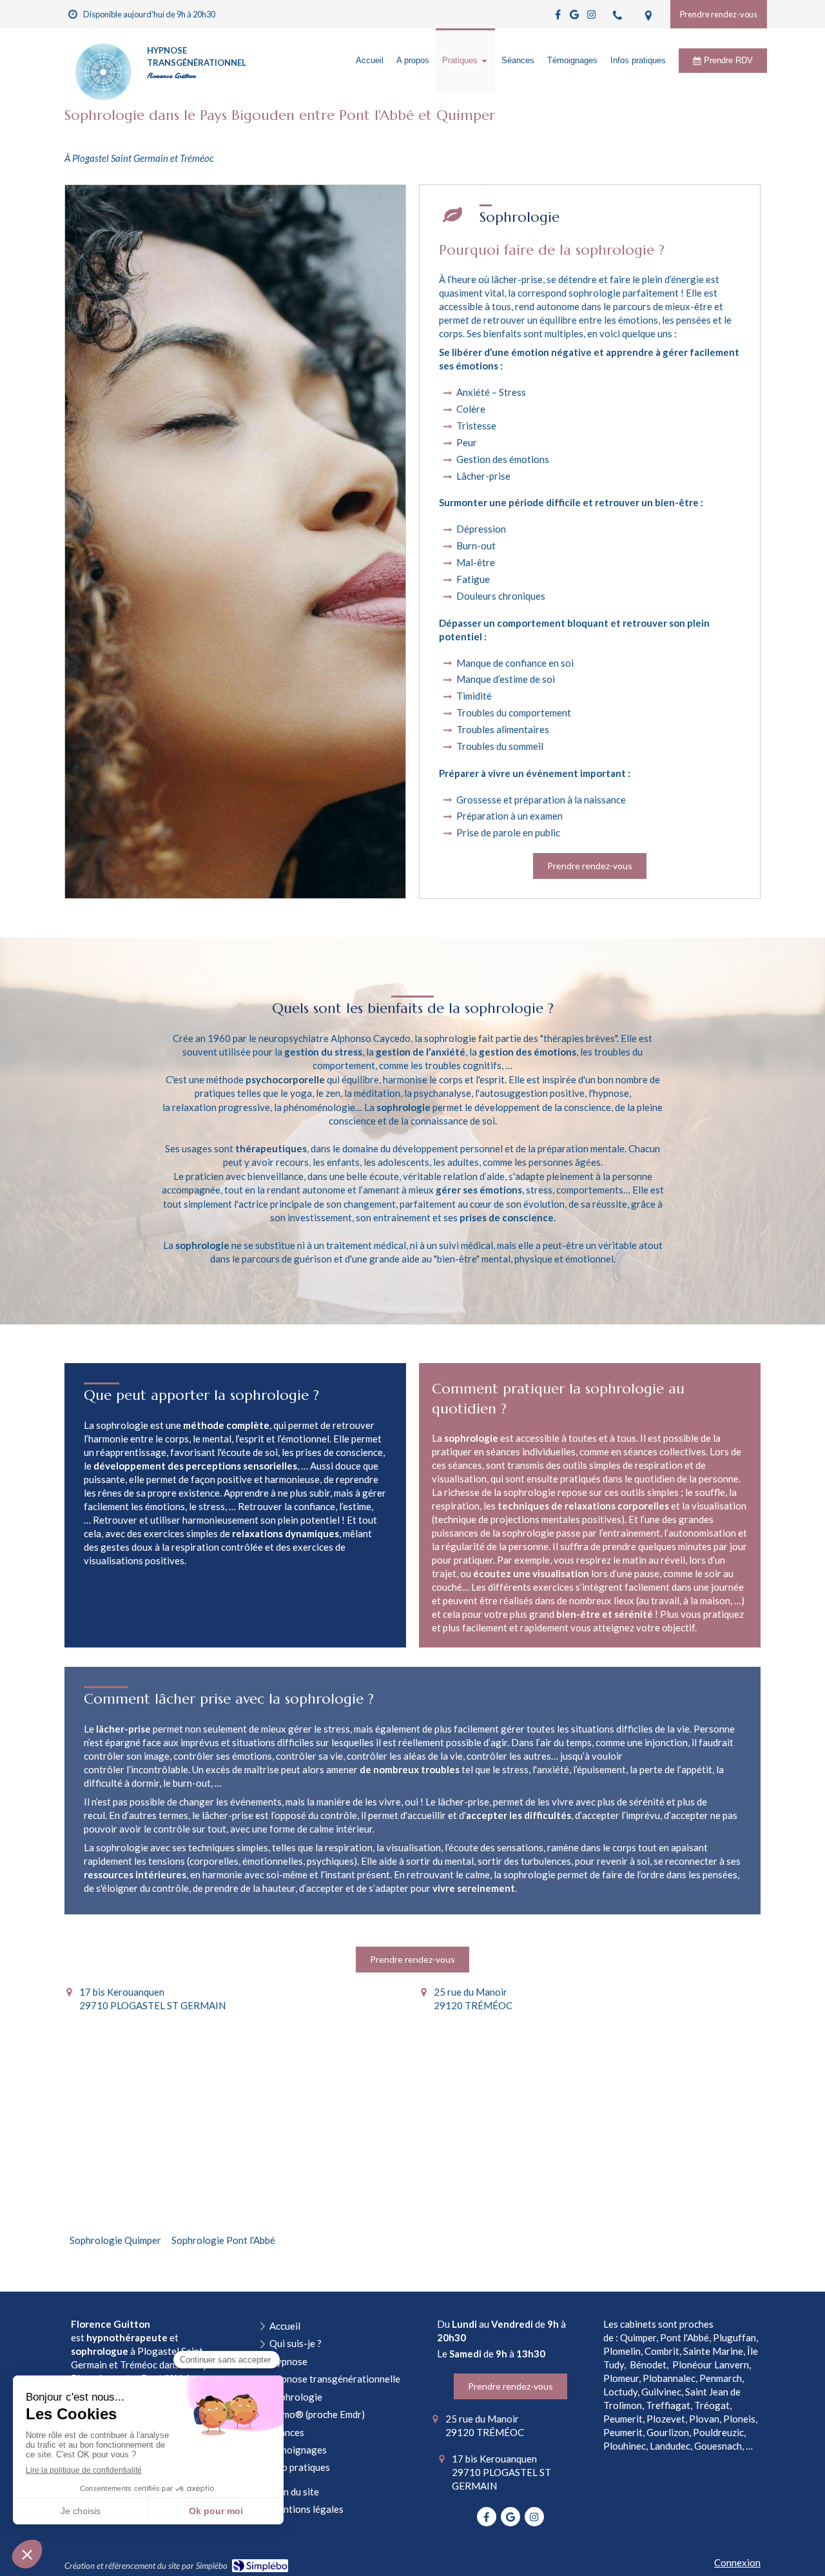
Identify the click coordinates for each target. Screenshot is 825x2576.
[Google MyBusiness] (574, 17)
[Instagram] (591, 17)
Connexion (737, 2562)
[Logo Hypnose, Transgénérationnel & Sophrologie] (103, 100)
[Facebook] (558, 17)
